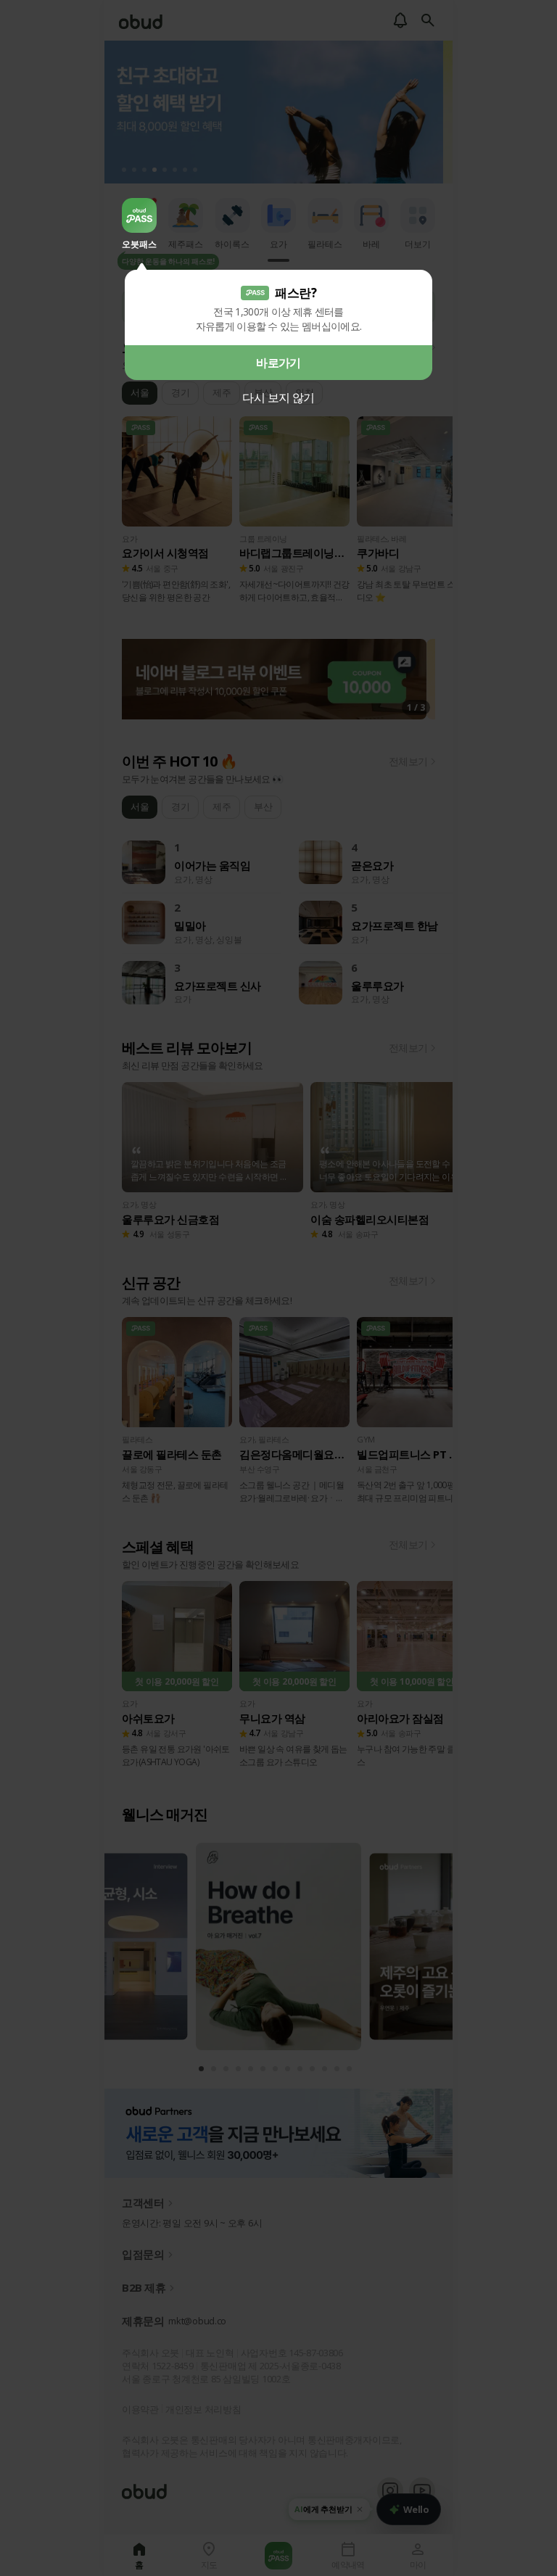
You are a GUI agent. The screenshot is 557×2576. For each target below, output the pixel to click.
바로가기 (278, 363)
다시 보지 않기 (278, 397)
